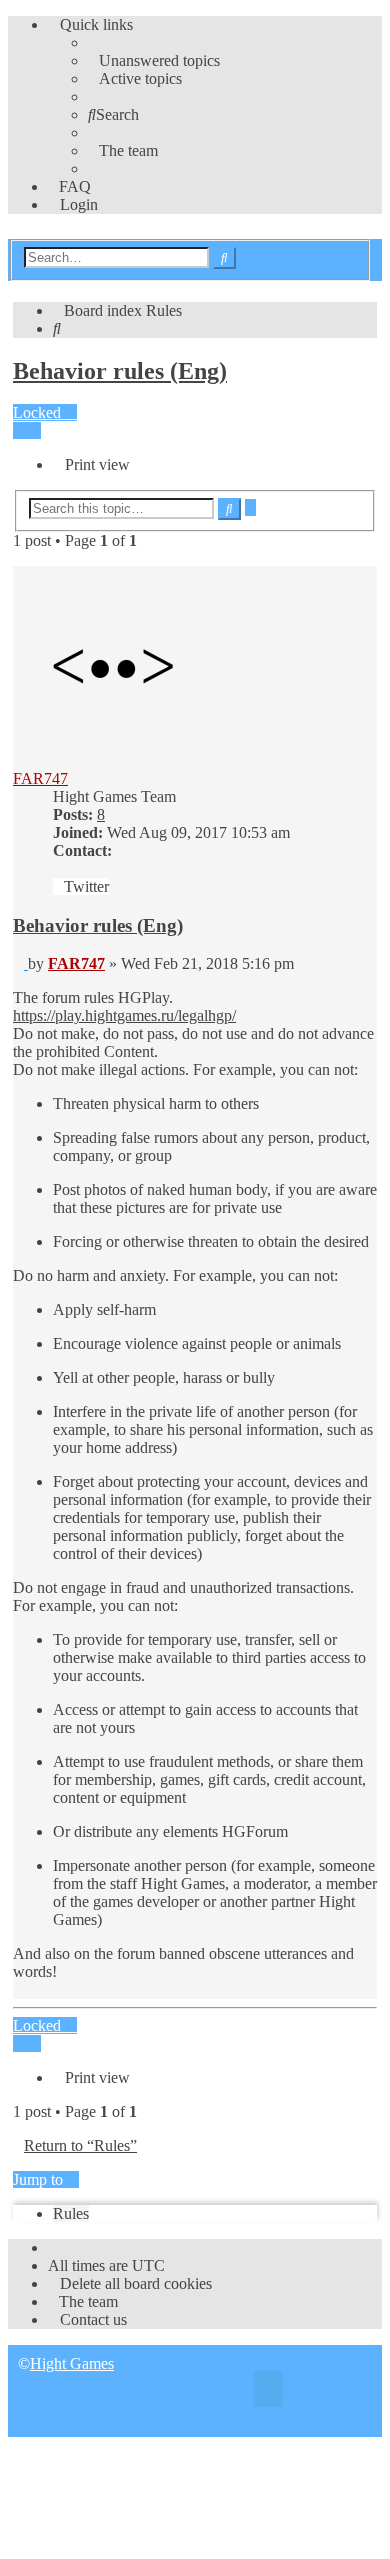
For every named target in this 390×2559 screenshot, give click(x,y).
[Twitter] (268, 2391)
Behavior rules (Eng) (120, 371)
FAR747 (40, 778)
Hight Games (72, 2363)
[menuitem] (154, 60)
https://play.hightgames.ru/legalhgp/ (124, 1015)
